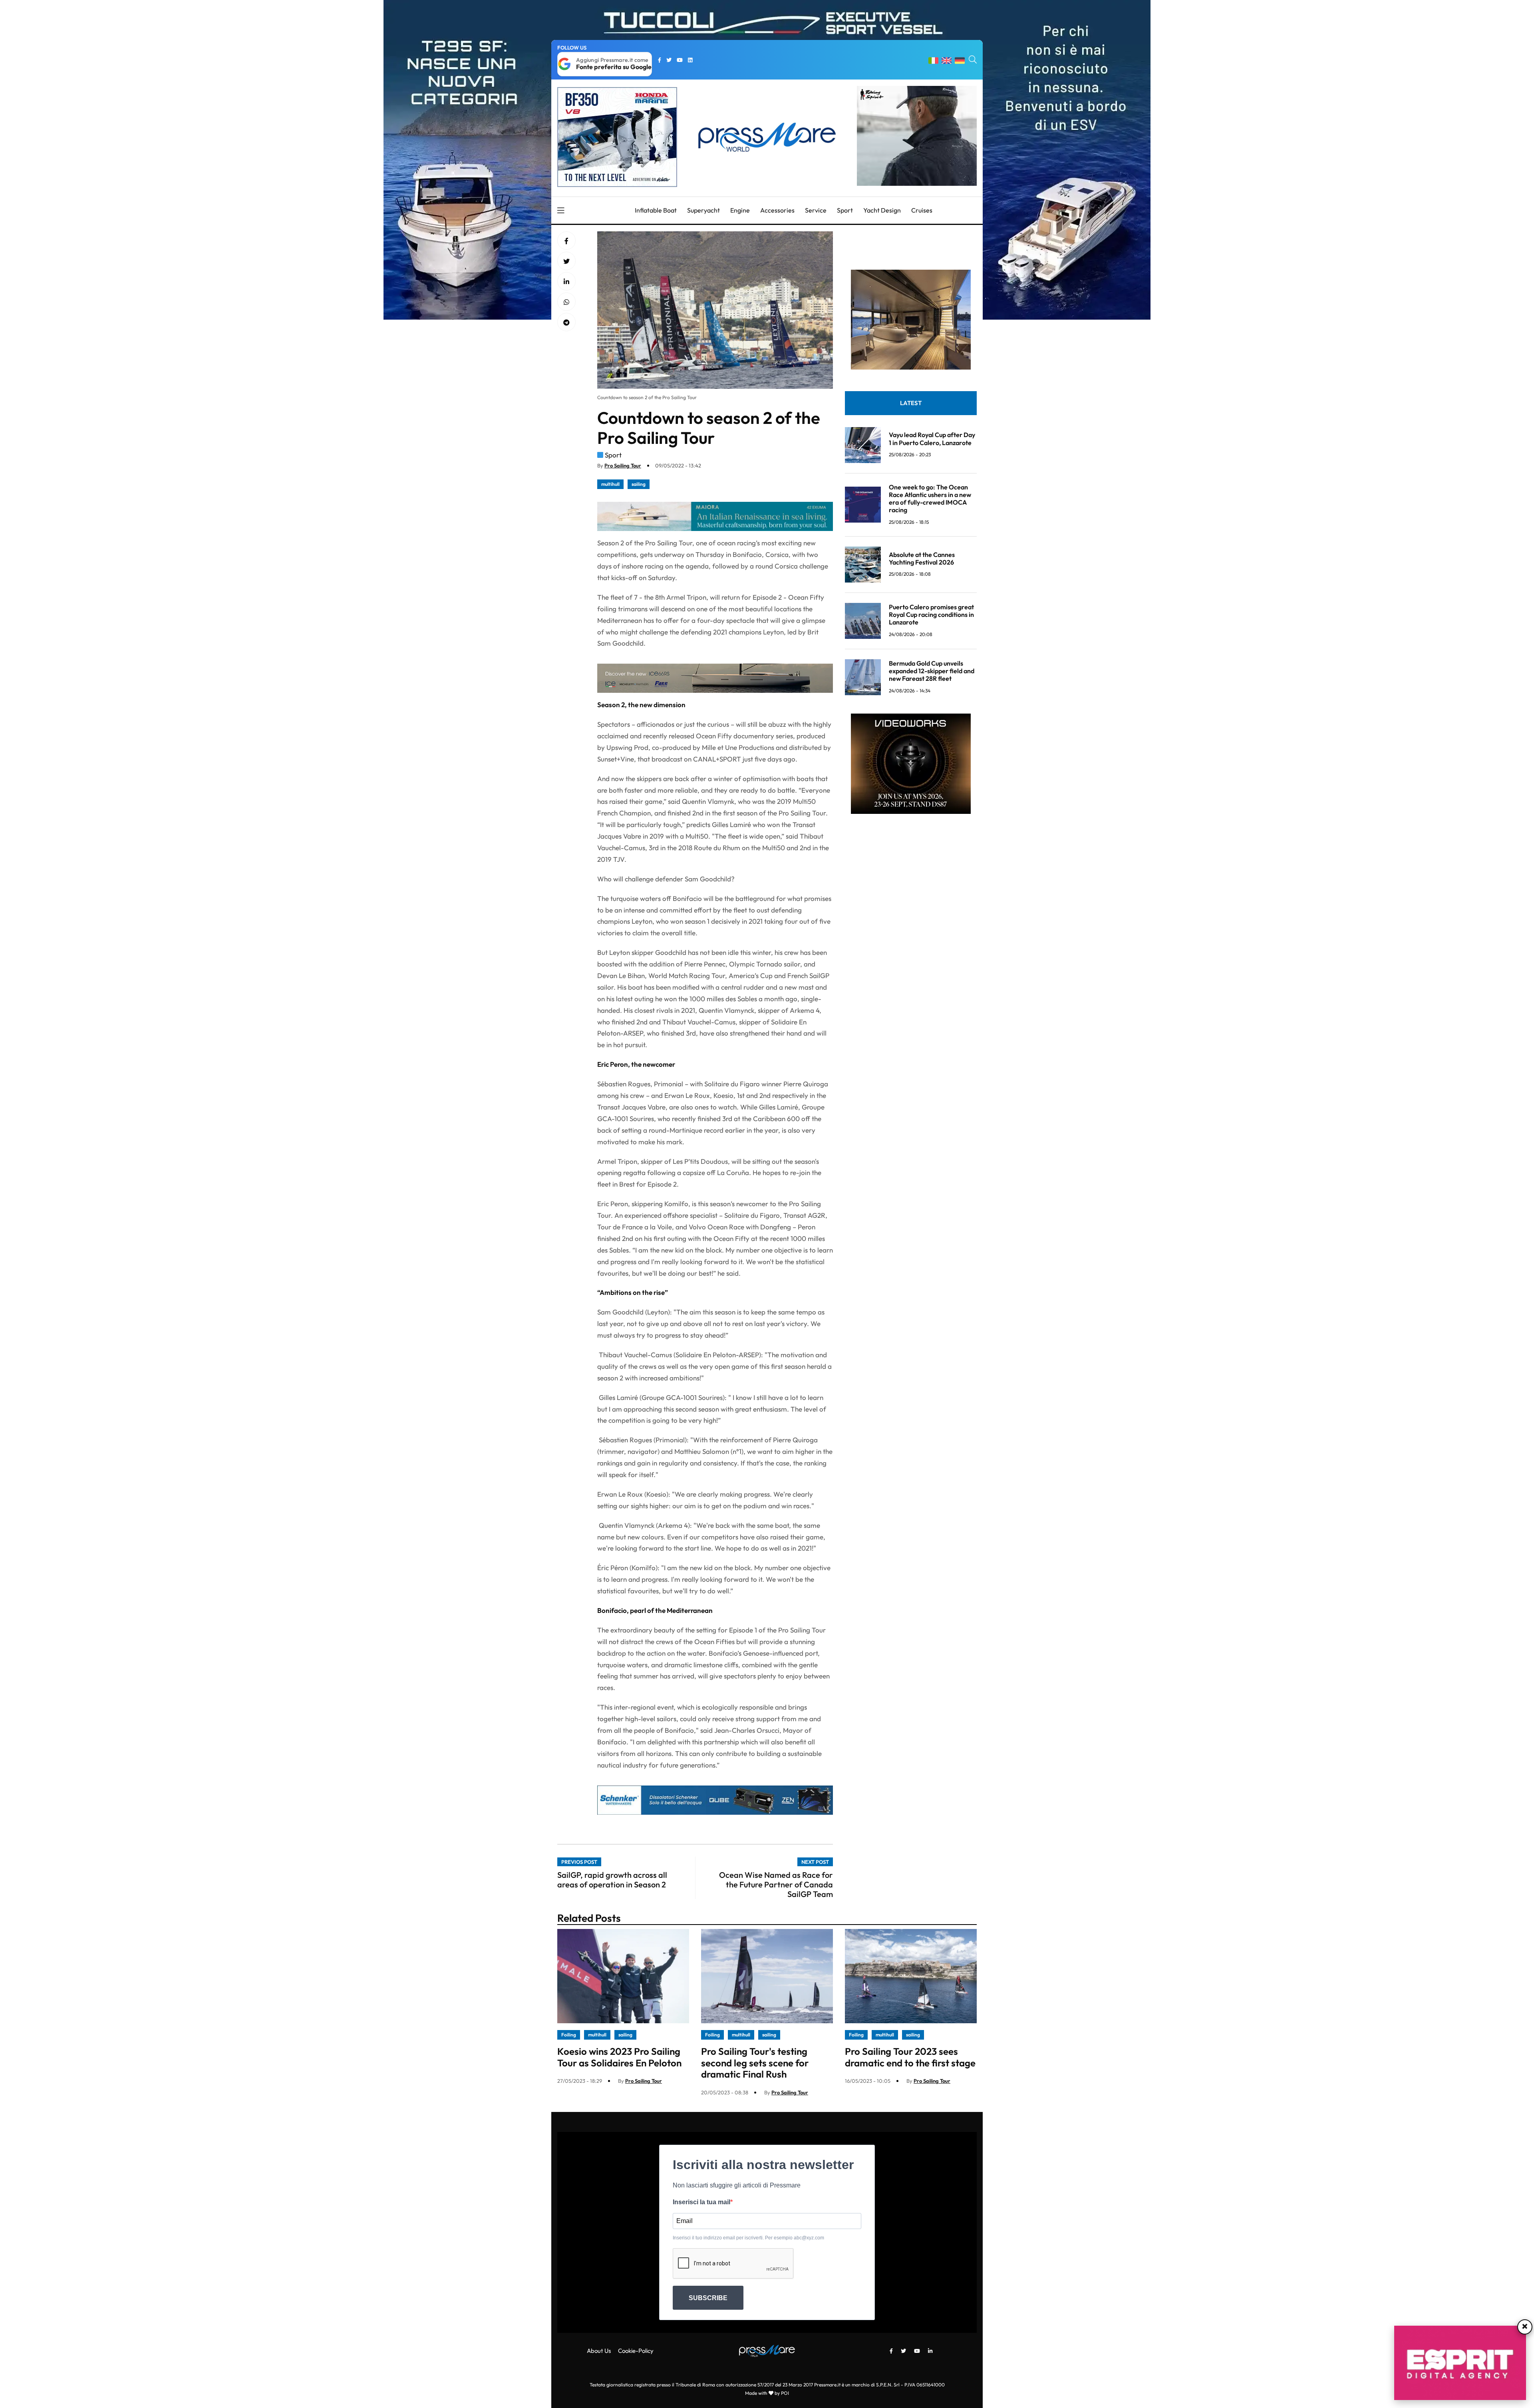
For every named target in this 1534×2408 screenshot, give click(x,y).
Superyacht (703, 210)
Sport (845, 210)
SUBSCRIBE (708, 2298)
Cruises (922, 210)
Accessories (777, 210)
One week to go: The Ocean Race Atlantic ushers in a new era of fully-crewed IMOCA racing (930, 499)
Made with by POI (767, 2393)
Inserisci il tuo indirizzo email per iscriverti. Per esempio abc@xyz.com (748, 2238)
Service (816, 210)
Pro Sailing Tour (623, 465)
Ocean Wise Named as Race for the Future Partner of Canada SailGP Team (776, 1884)
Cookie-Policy (636, 2351)
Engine (740, 210)
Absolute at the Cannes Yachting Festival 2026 (922, 558)
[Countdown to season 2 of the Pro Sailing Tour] (566, 282)
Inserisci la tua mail (701, 2202)
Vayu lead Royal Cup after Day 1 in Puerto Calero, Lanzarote (932, 438)
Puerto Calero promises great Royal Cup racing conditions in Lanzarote (931, 614)
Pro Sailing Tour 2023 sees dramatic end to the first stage (910, 2057)
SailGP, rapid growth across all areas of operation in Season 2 (612, 1880)
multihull (610, 484)
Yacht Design (882, 210)
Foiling (569, 2035)
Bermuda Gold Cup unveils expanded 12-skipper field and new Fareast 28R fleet (932, 671)
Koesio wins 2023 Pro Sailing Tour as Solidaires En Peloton (619, 2057)
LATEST (911, 403)
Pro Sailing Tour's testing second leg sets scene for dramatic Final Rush (755, 2063)
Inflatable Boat (656, 210)
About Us (599, 2351)
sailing (639, 484)
